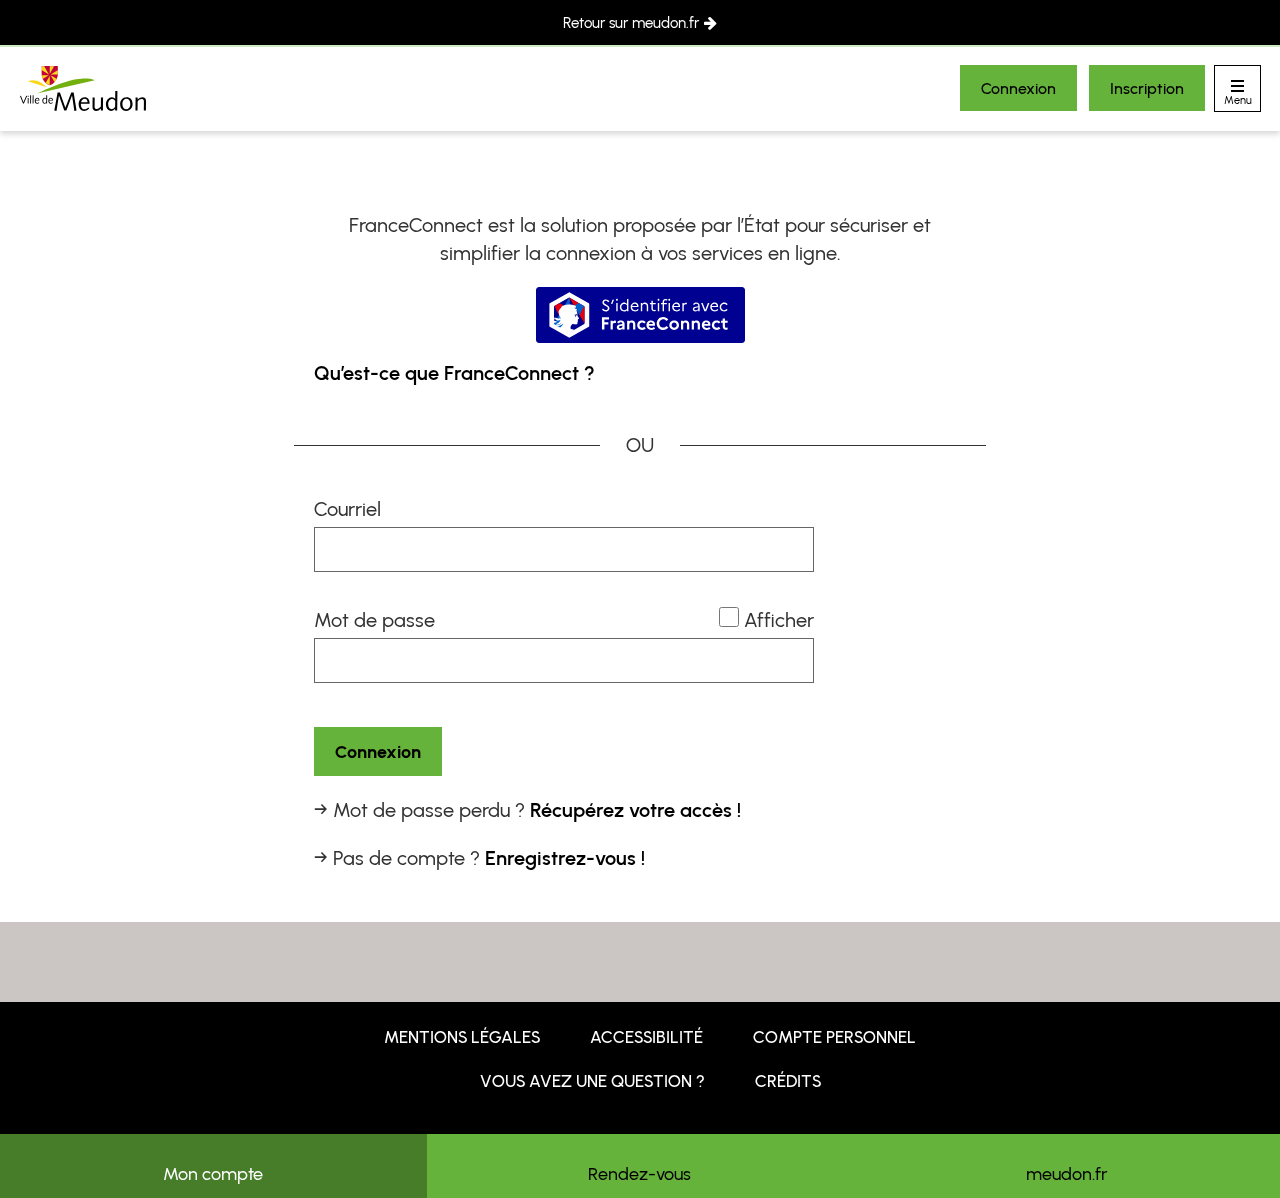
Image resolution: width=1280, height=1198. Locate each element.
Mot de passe (374, 620)
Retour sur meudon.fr (631, 23)
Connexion (1018, 88)
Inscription (1147, 88)
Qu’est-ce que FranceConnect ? (454, 373)
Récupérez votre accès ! (635, 810)
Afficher (779, 620)
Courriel (347, 509)
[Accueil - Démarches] (83, 88)
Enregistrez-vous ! (565, 858)
